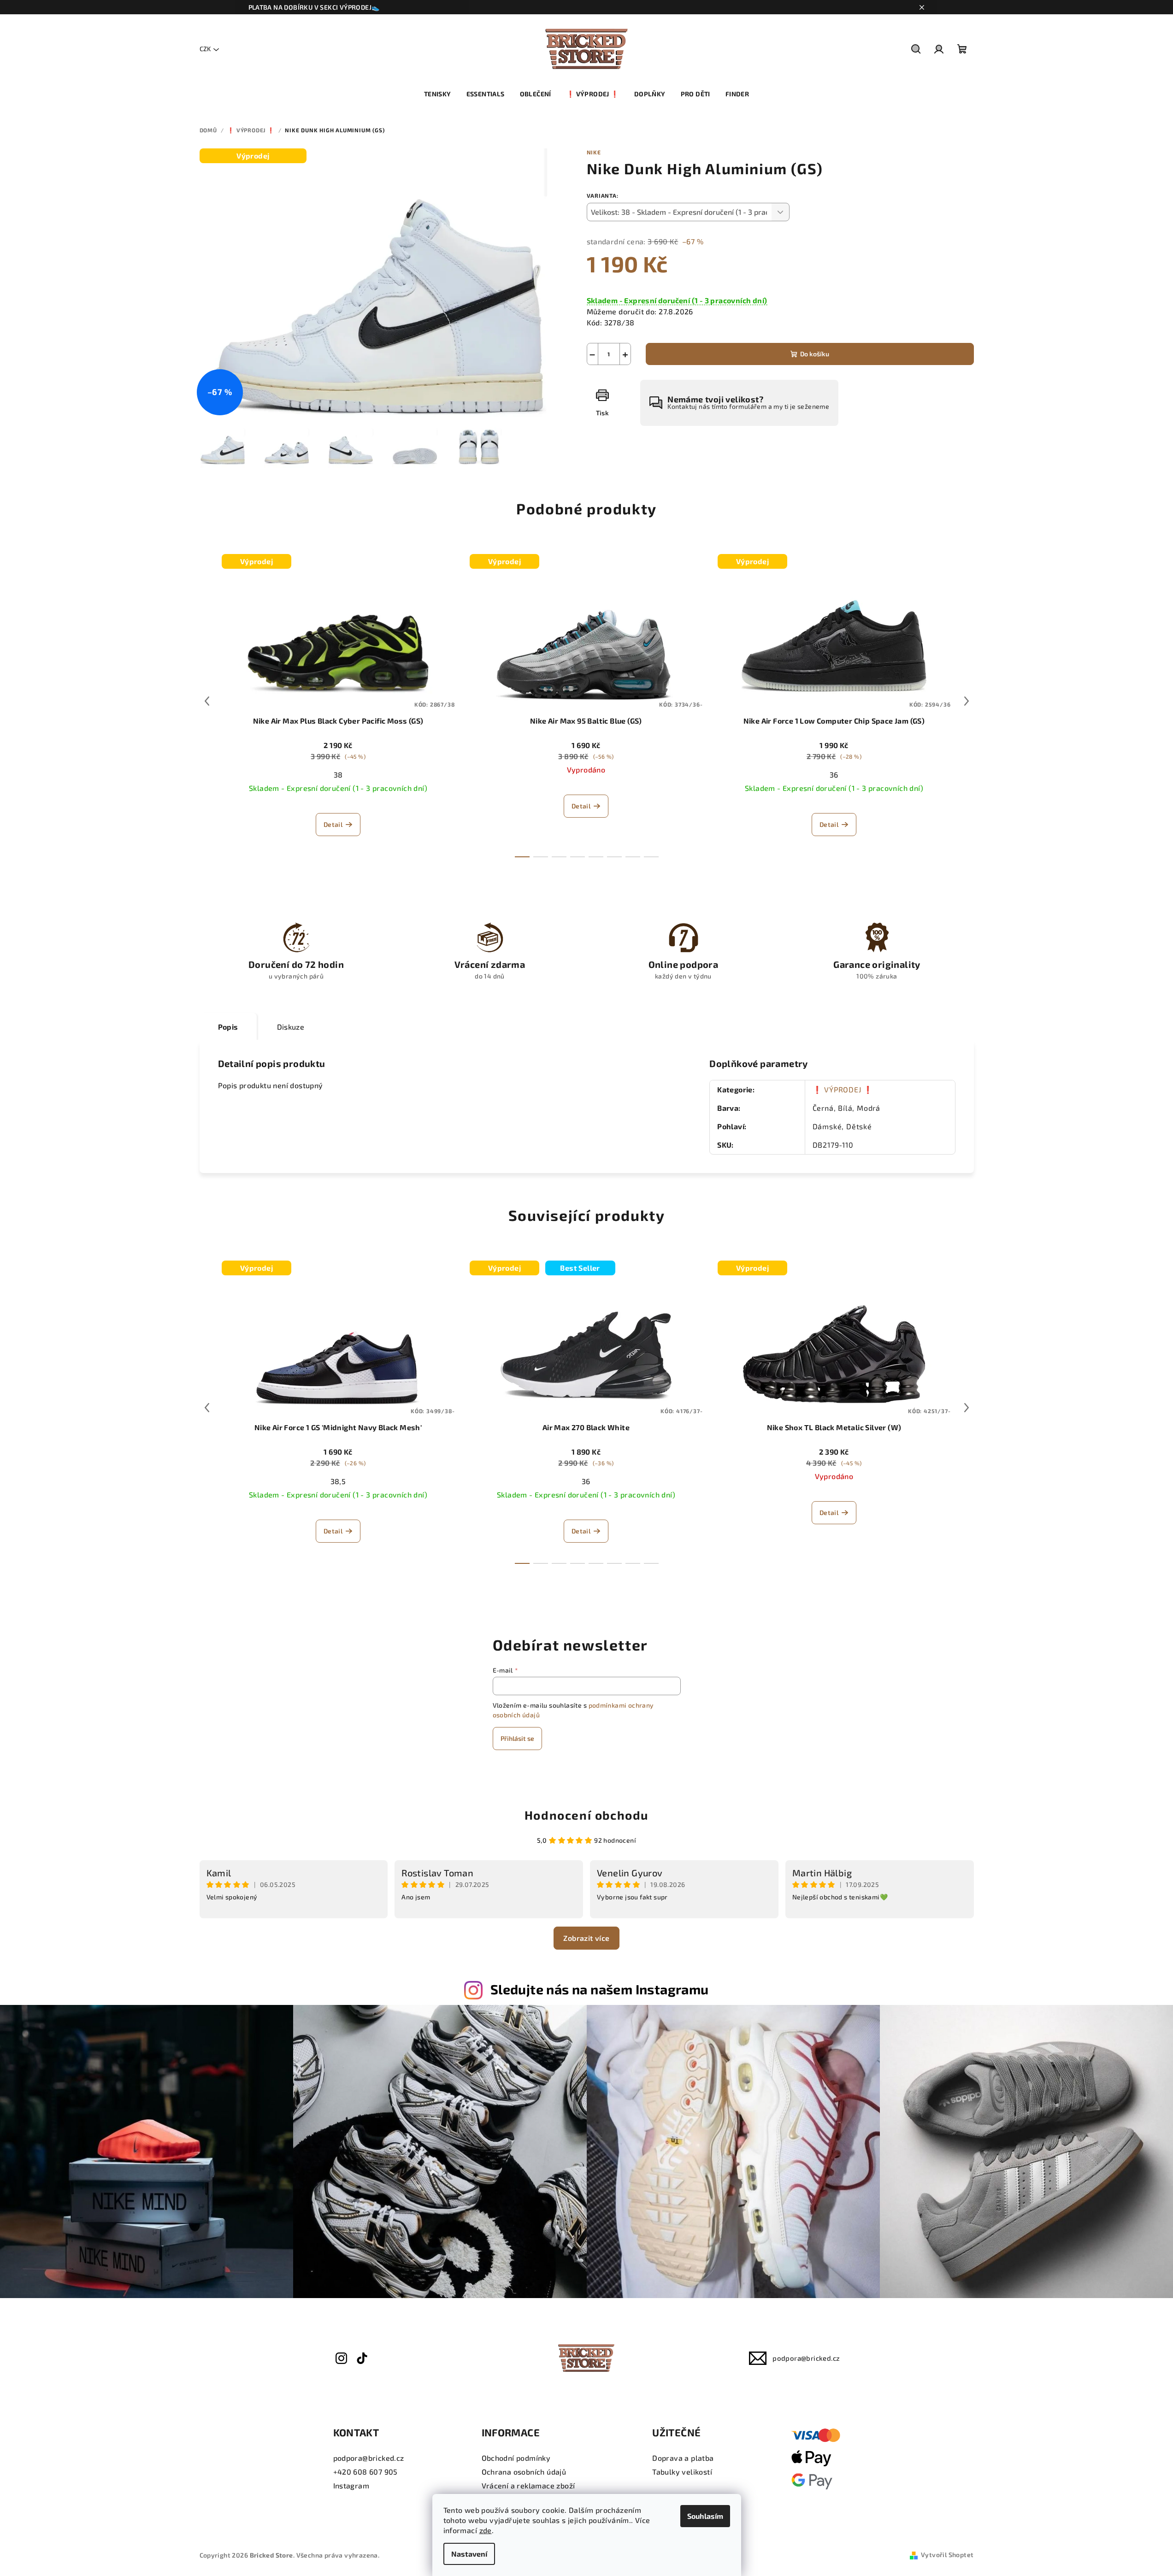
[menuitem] (438, 94)
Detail (333, 824)
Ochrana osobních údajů (524, 2472)
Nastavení (469, 2554)
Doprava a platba (683, 2458)
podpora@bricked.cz (806, 2358)
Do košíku (815, 354)
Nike (594, 152)
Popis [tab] (228, 1027)
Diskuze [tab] (291, 1027)
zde (486, 2530)
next (967, 701)
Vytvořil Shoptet (947, 2555)
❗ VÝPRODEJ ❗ (843, 1089)
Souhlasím (705, 2516)
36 (834, 775)
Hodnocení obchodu (586, 1815)
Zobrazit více (586, 1938)
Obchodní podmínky (516, 2458)
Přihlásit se (517, 1738)
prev (207, 701)
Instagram (351, 2485)
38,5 (338, 1481)
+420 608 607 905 (365, 2472)
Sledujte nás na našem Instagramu (600, 1989)
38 (338, 775)
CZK (205, 49)
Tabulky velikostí (682, 2472)
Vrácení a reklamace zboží (528, 2485)
